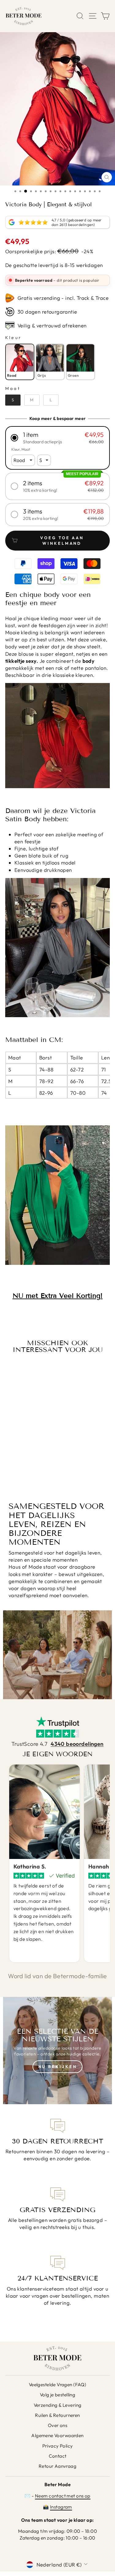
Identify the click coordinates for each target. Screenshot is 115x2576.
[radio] (20, 362)
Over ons (57, 2425)
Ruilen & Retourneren (57, 2415)
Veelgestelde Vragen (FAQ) (57, 2385)
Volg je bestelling (57, 2395)
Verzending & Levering (58, 2405)
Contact (58, 2456)
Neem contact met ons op (63, 2496)
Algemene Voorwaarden (57, 2435)
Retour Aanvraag (57, 2466)
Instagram (61, 2507)
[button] (57, 438)
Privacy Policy (58, 2446)
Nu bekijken (58, 2067)
